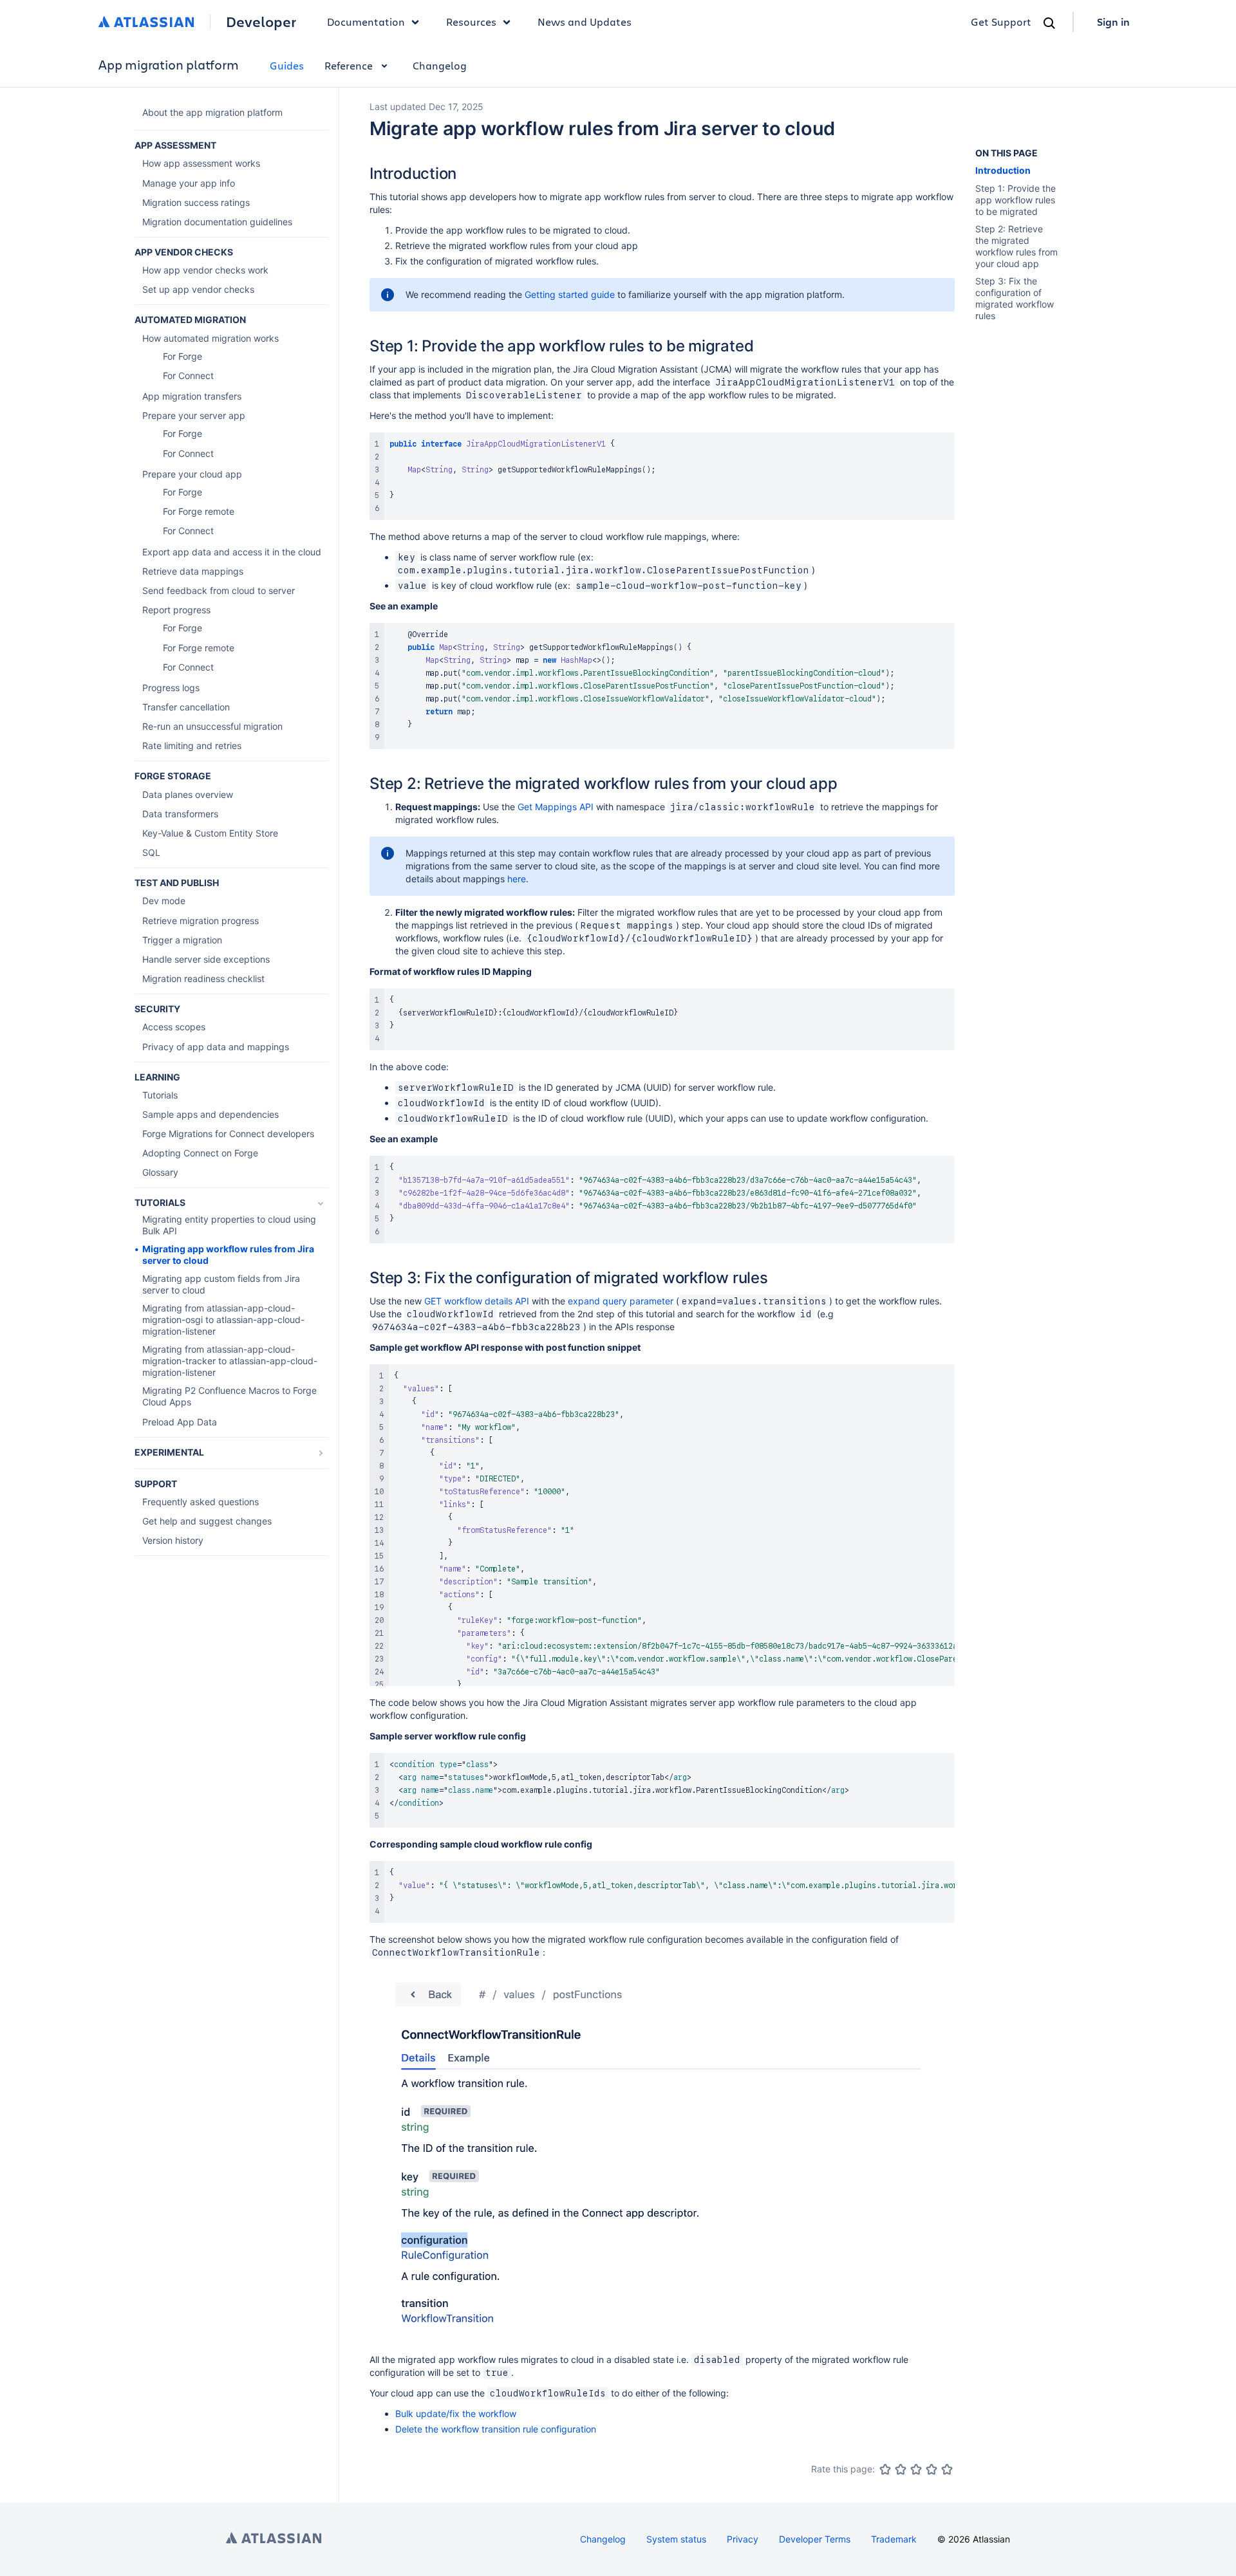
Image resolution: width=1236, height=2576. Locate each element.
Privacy (743, 2539)
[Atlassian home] (146, 22)
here (517, 879)
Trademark (894, 2539)
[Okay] (916, 2469)
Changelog (440, 65)
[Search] (1049, 23)
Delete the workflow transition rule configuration (496, 2429)
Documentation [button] (366, 22)
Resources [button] (471, 22)
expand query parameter (621, 1301)
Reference (349, 65)
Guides (287, 65)
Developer (261, 22)
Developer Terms (815, 2539)
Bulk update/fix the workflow (456, 2414)
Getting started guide (570, 294)
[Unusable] (885, 2469)
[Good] (932, 2469)
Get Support (1001, 22)
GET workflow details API (477, 1301)
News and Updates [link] (585, 22)
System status (676, 2539)
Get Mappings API (556, 807)
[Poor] (901, 2469)
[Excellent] (947, 2469)
